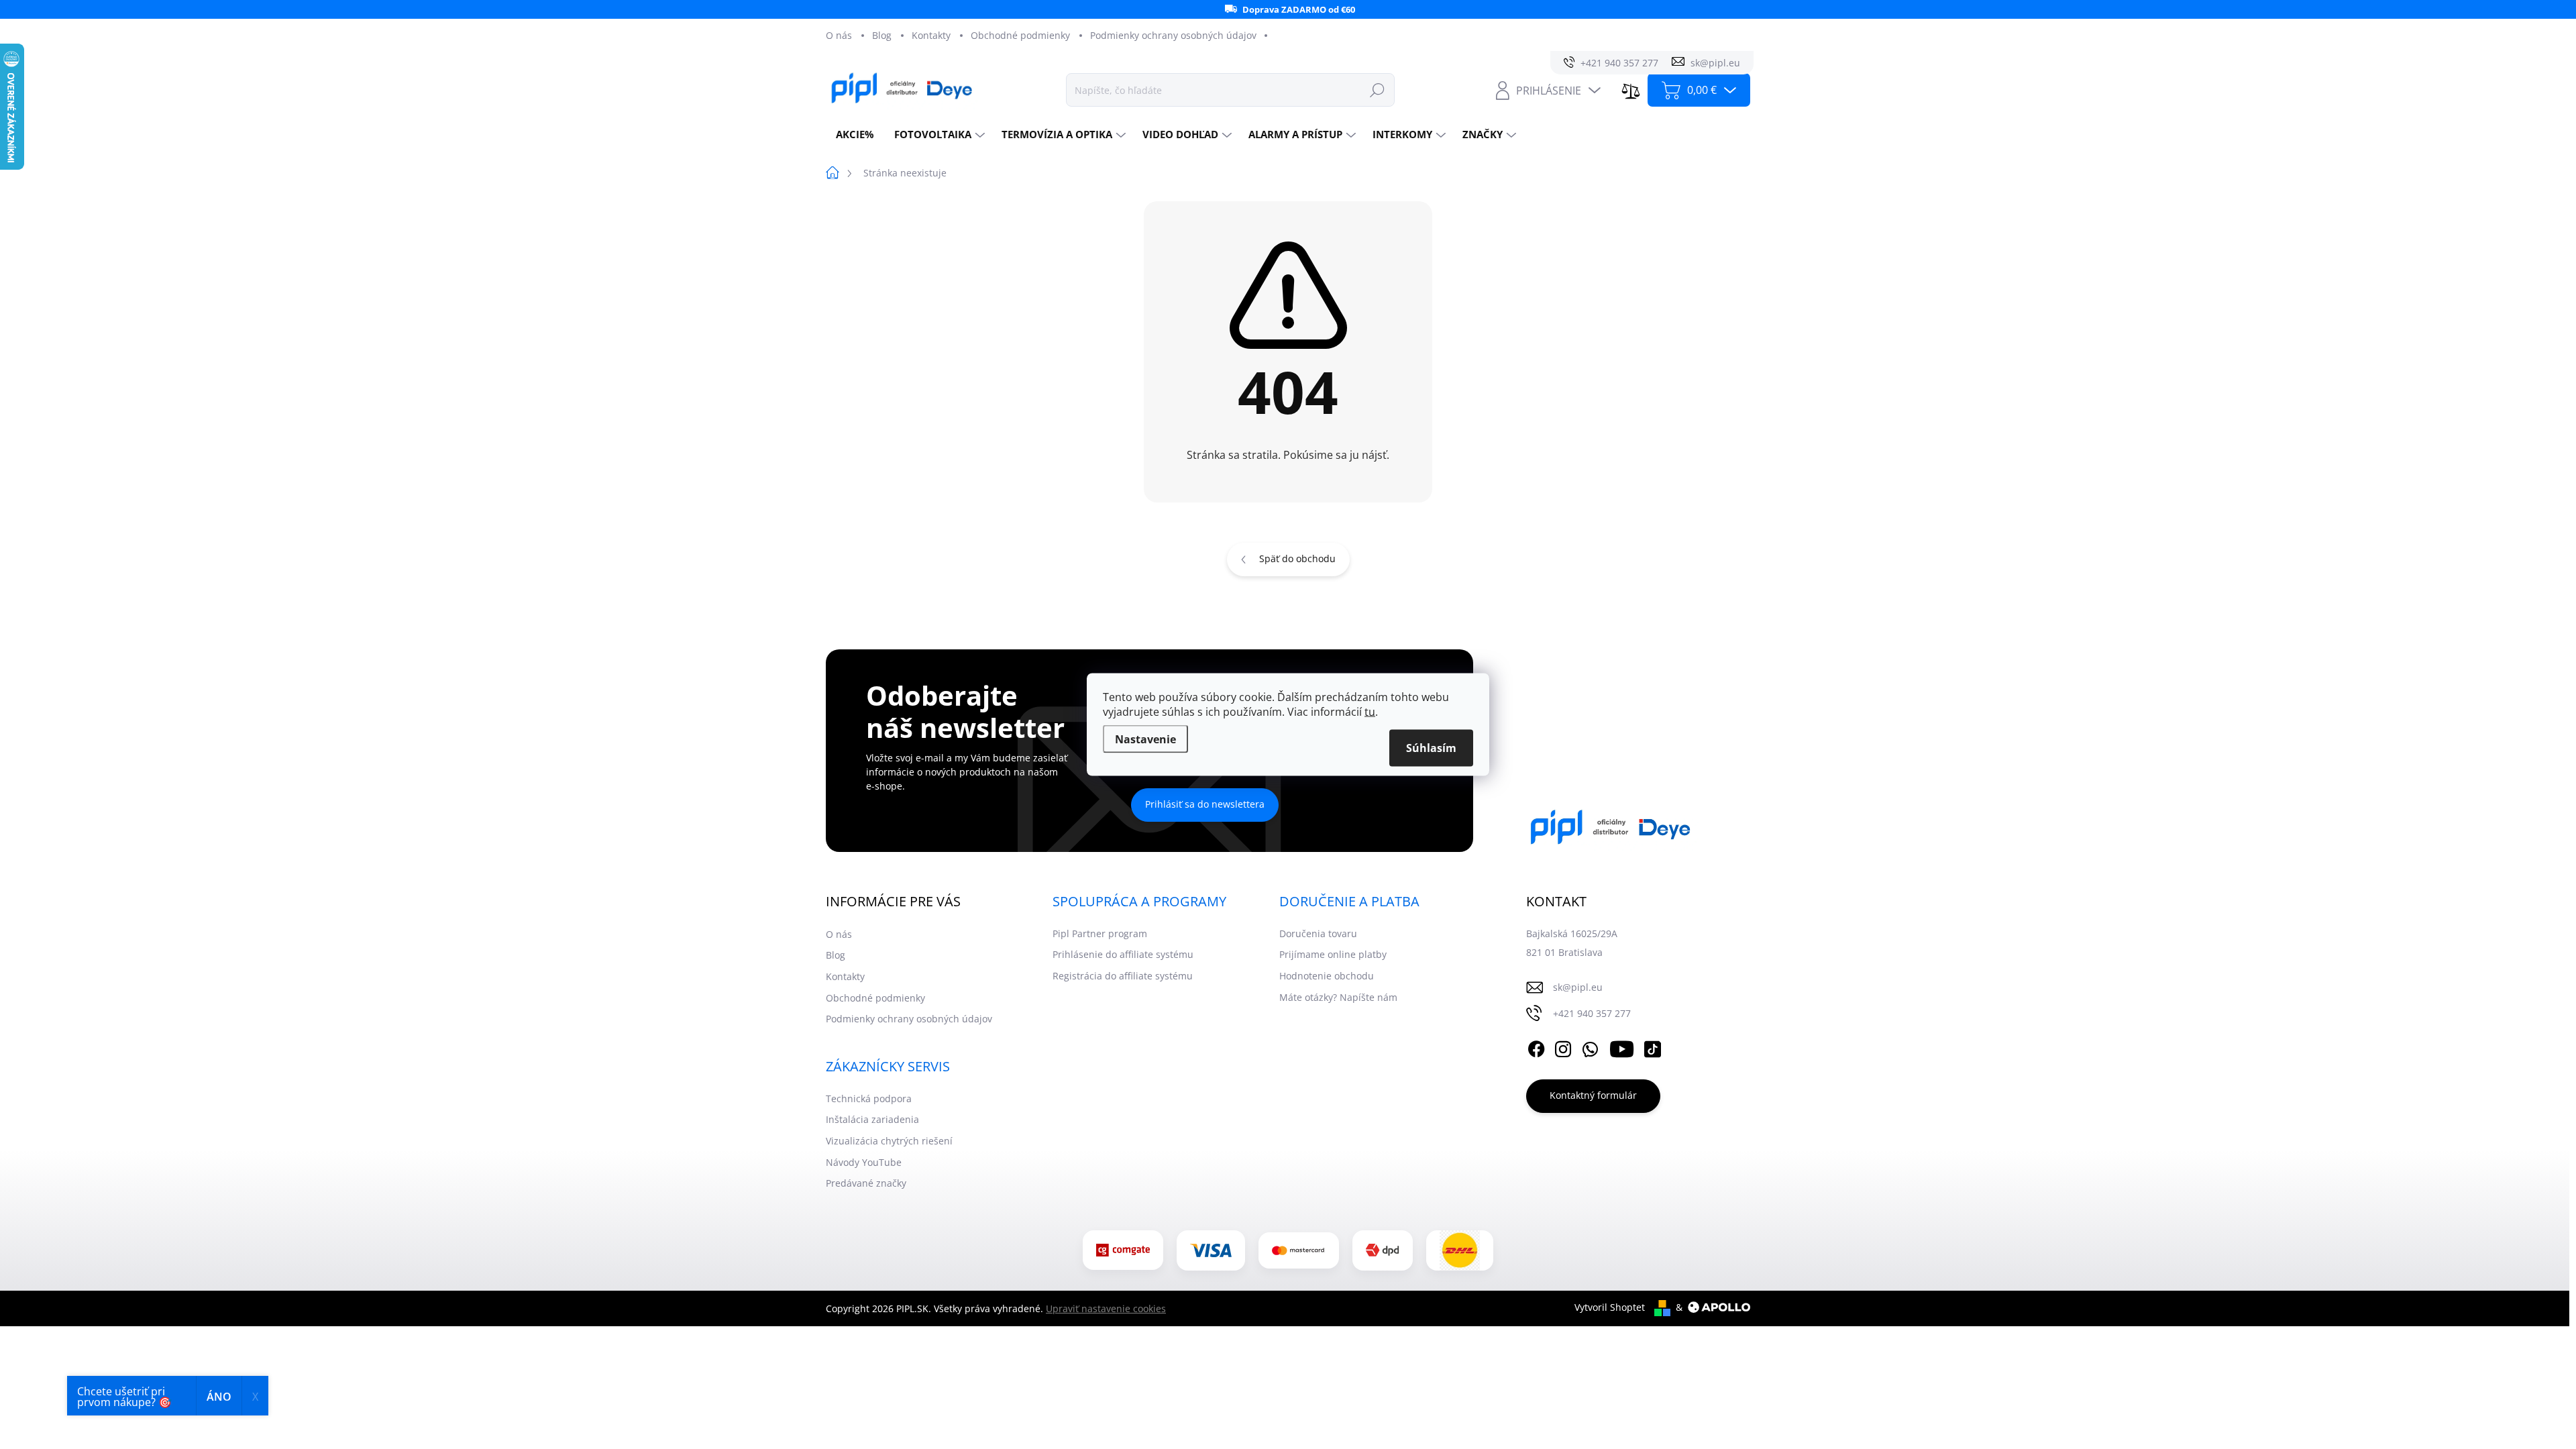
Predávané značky (866, 1183)
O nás (839, 35)
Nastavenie (1145, 739)
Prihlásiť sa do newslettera (1205, 804)
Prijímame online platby (1333, 954)
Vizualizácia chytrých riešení (889, 1141)
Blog (882, 35)
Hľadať (1377, 90)
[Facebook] (1536, 1047)
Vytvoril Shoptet (1610, 1307)
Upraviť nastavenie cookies (1106, 1308)
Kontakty (931, 35)
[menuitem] (855, 135)
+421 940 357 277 (1592, 1013)
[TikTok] (1652, 1047)
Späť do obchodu (1297, 558)
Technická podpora (869, 1098)
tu (1370, 712)
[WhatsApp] (1590, 1047)
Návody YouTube (864, 1162)
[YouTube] (1622, 1047)
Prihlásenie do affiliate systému (1123, 954)
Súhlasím (1431, 748)
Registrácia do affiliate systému (1123, 976)
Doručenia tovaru (1318, 933)
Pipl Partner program (1100, 933)
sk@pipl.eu (1578, 987)
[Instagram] (1563, 1047)
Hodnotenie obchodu (1327, 976)
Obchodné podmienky (1020, 35)
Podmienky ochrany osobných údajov (1173, 35)
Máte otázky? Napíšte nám (1338, 997)
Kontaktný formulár (1593, 1095)
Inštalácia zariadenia (872, 1119)
